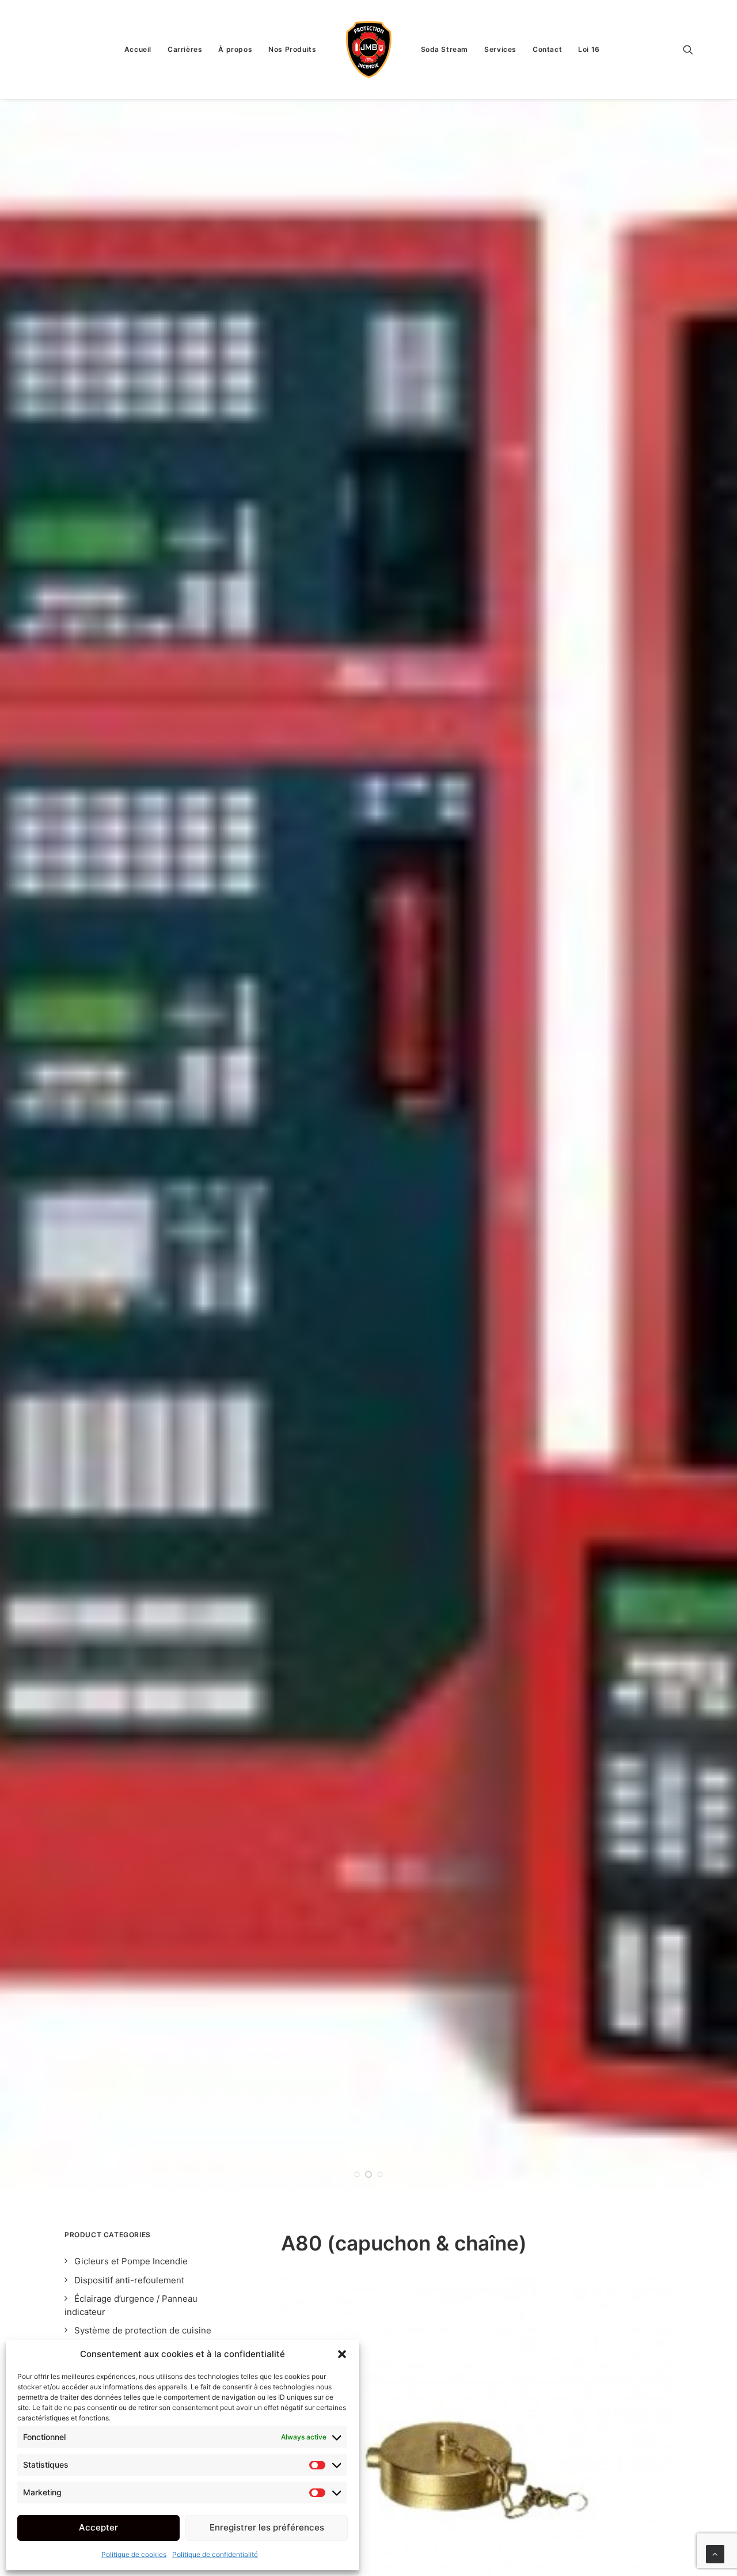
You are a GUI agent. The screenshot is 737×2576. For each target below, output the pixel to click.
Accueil (138, 49)
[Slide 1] (357, 2174)
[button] (342, 2354)
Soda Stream (445, 49)
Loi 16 (589, 49)
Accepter (98, 2527)
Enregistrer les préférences (267, 2527)
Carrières (185, 49)
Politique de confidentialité (215, 2554)
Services (500, 49)
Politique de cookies (134, 2554)
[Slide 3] (380, 2174)
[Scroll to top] (715, 2553)
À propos (235, 49)
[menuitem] (138, 50)
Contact (547, 49)
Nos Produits (292, 49)
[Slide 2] (368, 2174)
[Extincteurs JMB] (369, 50)
